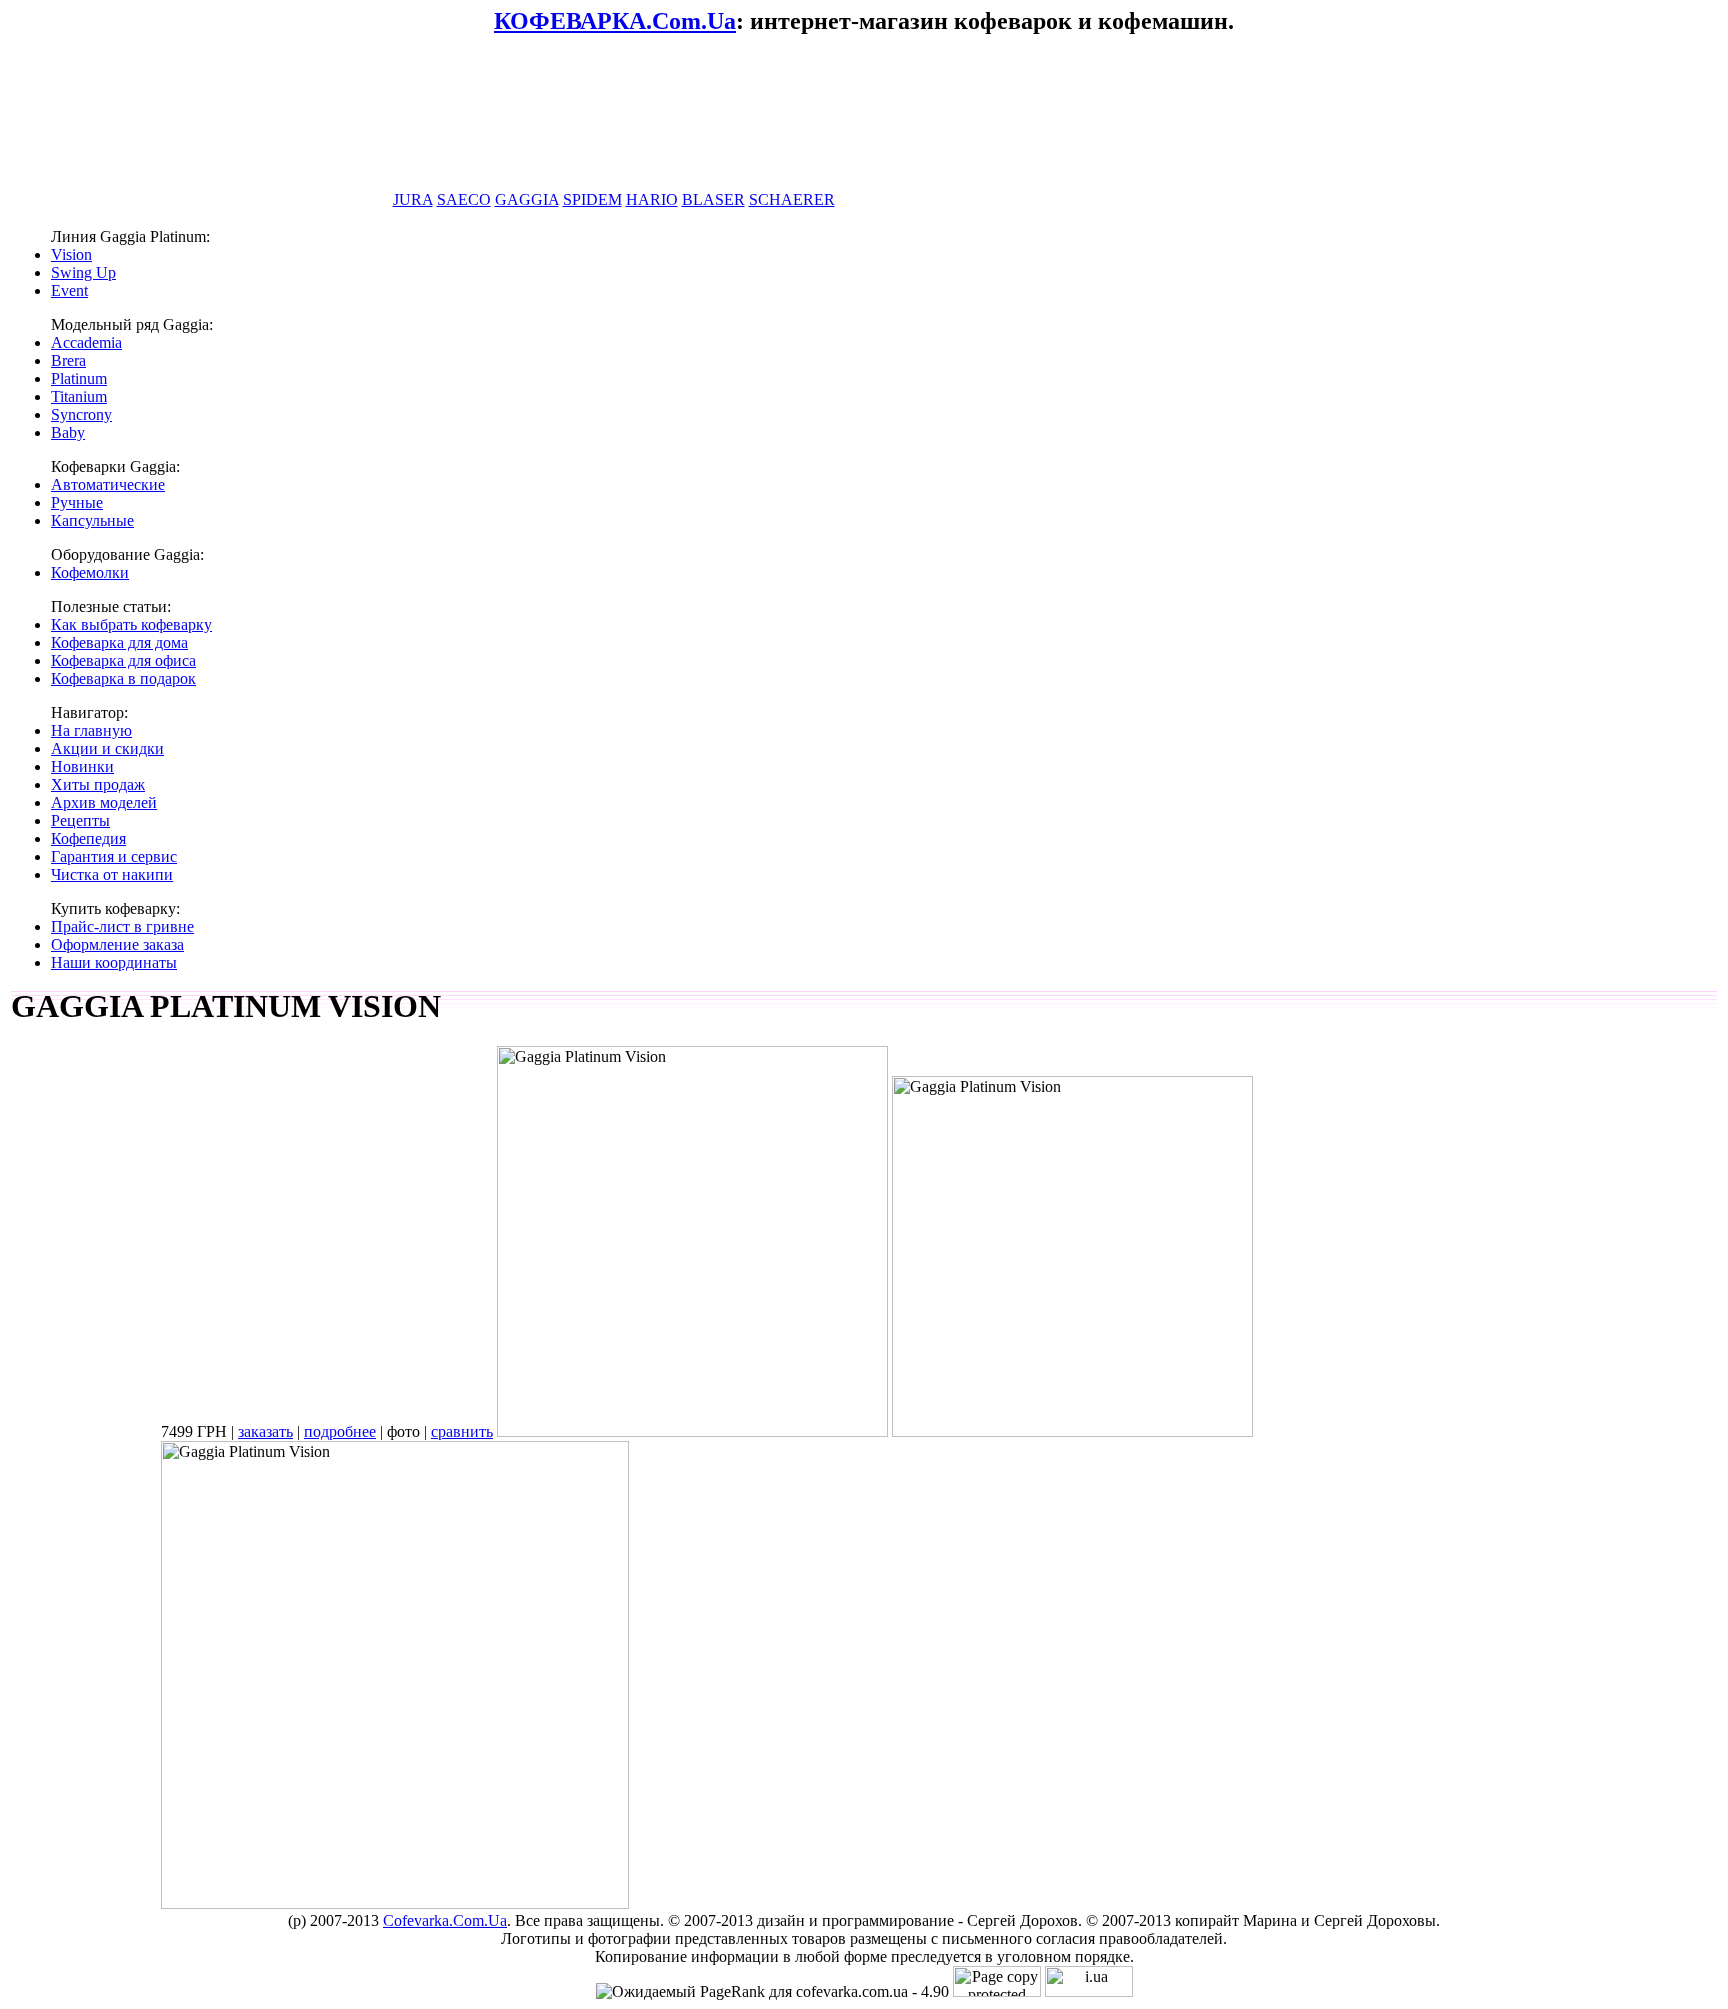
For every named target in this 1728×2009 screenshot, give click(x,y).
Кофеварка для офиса (123, 660)
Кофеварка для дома (119, 642)
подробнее (340, 1431)
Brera (68, 360)
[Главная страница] (618, 162)
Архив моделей (104, 802)
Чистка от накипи (112, 874)
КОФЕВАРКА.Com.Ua (615, 21)
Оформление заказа (117, 944)
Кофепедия (88, 838)
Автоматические (108, 484)
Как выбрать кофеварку (131, 624)
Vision (71, 254)
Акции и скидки (107, 748)
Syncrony (81, 414)
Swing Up (83, 272)
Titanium (79, 396)
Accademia (86, 342)
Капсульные (92, 520)
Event (69, 290)
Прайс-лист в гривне (122, 926)
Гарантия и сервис (114, 856)
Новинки (82, 766)
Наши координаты (114, 962)
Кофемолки (90, 572)
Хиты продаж (98, 784)
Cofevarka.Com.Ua (445, 1920)
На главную (91, 730)
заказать (265, 1431)
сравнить (462, 1431)
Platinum (79, 378)
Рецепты (80, 820)
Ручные (77, 502)
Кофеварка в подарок (123, 678)
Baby (68, 432)
